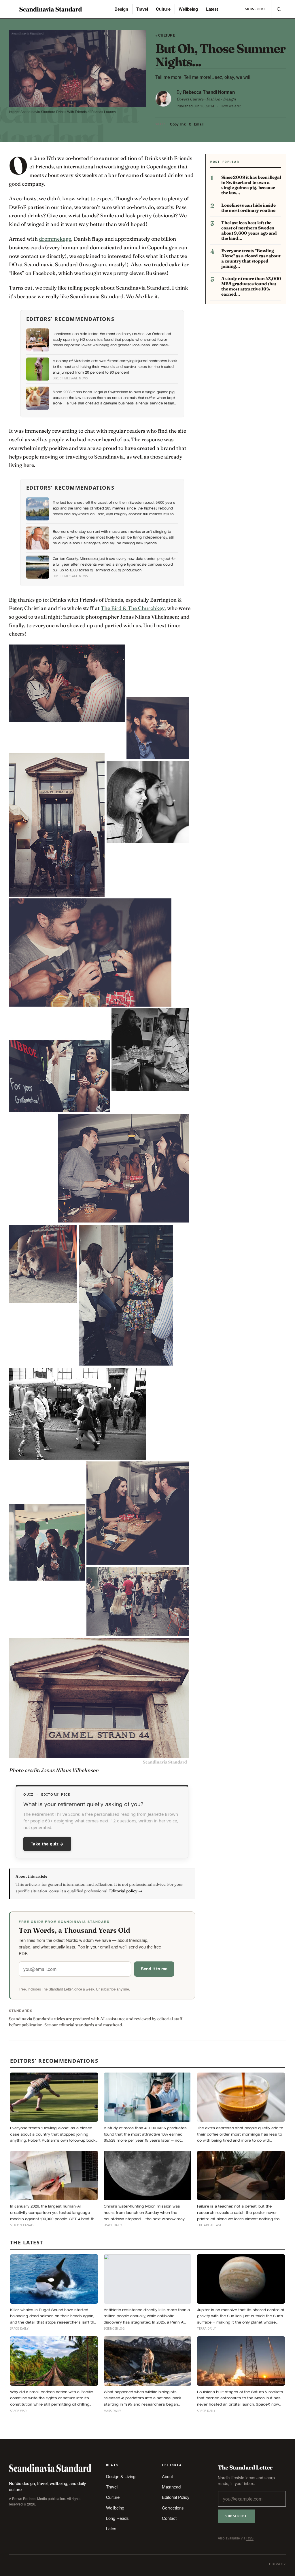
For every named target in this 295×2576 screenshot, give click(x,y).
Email (199, 124)
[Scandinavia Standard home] (51, 9)
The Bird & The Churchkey (133, 608)
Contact (169, 2518)
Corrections (173, 2508)
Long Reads (117, 2518)
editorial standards (76, 2025)
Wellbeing (188, 9)
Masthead (171, 2487)
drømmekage (55, 239)
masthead (112, 2025)
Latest (212, 9)
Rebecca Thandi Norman (209, 92)
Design (121, 9)
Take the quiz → (47, 1844)
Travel (142, 9)
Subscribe (255, 9)
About (167, 2476)
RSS (250, 2538)
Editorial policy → (126, 1891)
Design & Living (121, 2476)
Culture (163, 9)
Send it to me (154, 1969)
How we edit (231, 106)
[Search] (279, 9)
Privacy (278, 2564)
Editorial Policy (176, 2497)
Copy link (178, 124)
